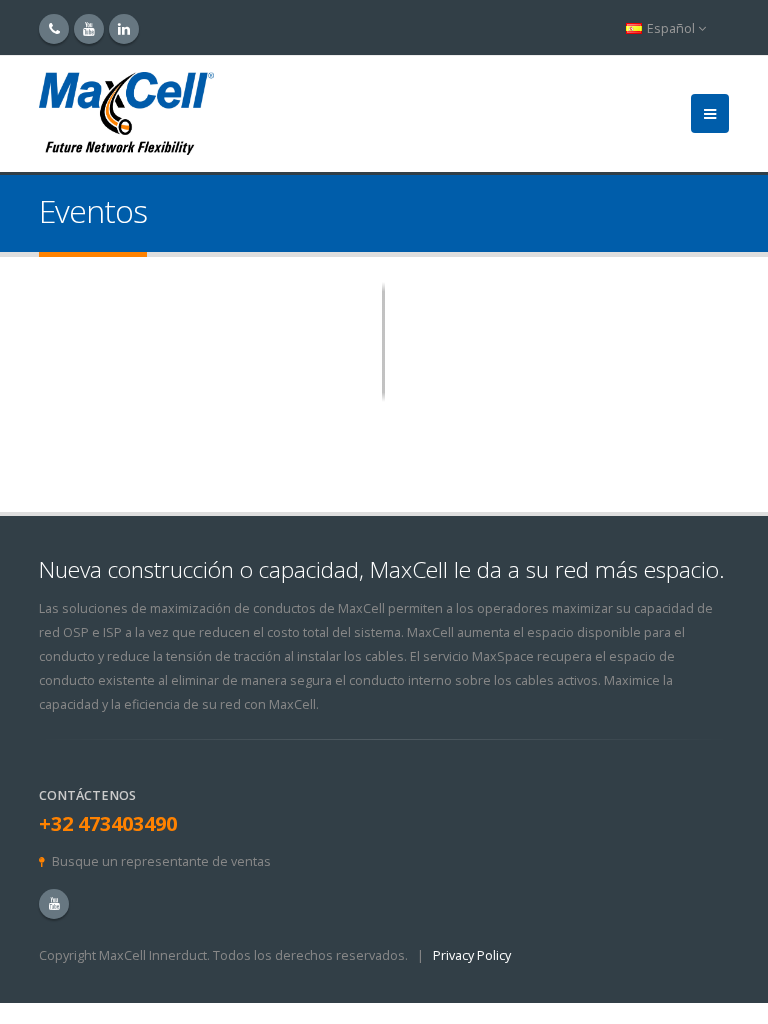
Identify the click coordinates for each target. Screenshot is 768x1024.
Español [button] (671, 28)
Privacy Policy (472, 955)
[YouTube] (89, 29)
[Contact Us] (54, 29)
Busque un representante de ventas (161, 861)
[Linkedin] (124, 29)
